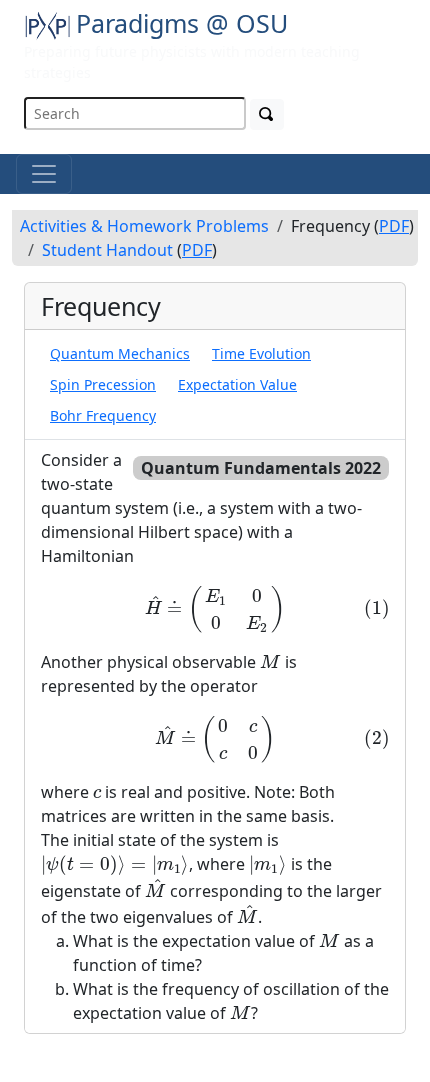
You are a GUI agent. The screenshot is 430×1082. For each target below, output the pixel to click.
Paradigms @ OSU (182, 23)
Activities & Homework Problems (144, 226)
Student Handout (107, 250)
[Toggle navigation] (44, 174)
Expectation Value (237, 384)
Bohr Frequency (103, 415)
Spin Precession (103, 384)
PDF (394, 226)
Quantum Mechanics (120, 353)
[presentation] (215, 609)
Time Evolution (261, 353)
